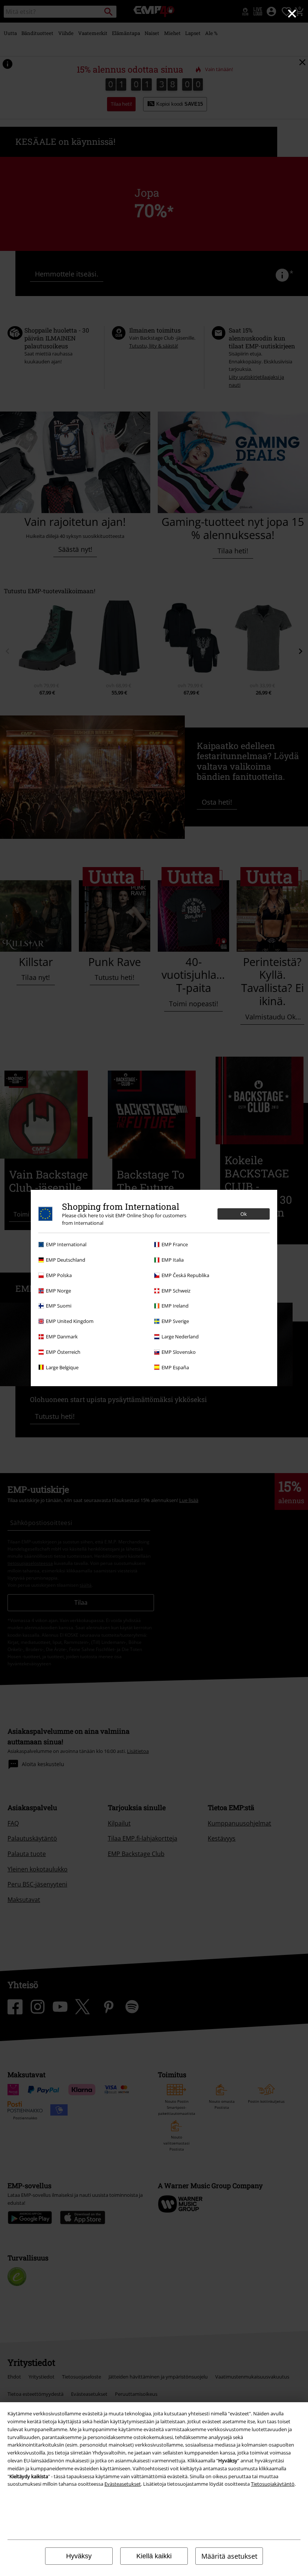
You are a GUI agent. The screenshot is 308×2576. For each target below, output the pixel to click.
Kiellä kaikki (154, 2556)
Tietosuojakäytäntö (273, 2484)
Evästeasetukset (123, 2484)
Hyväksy (79, 2556)
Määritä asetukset (229, 2556)
